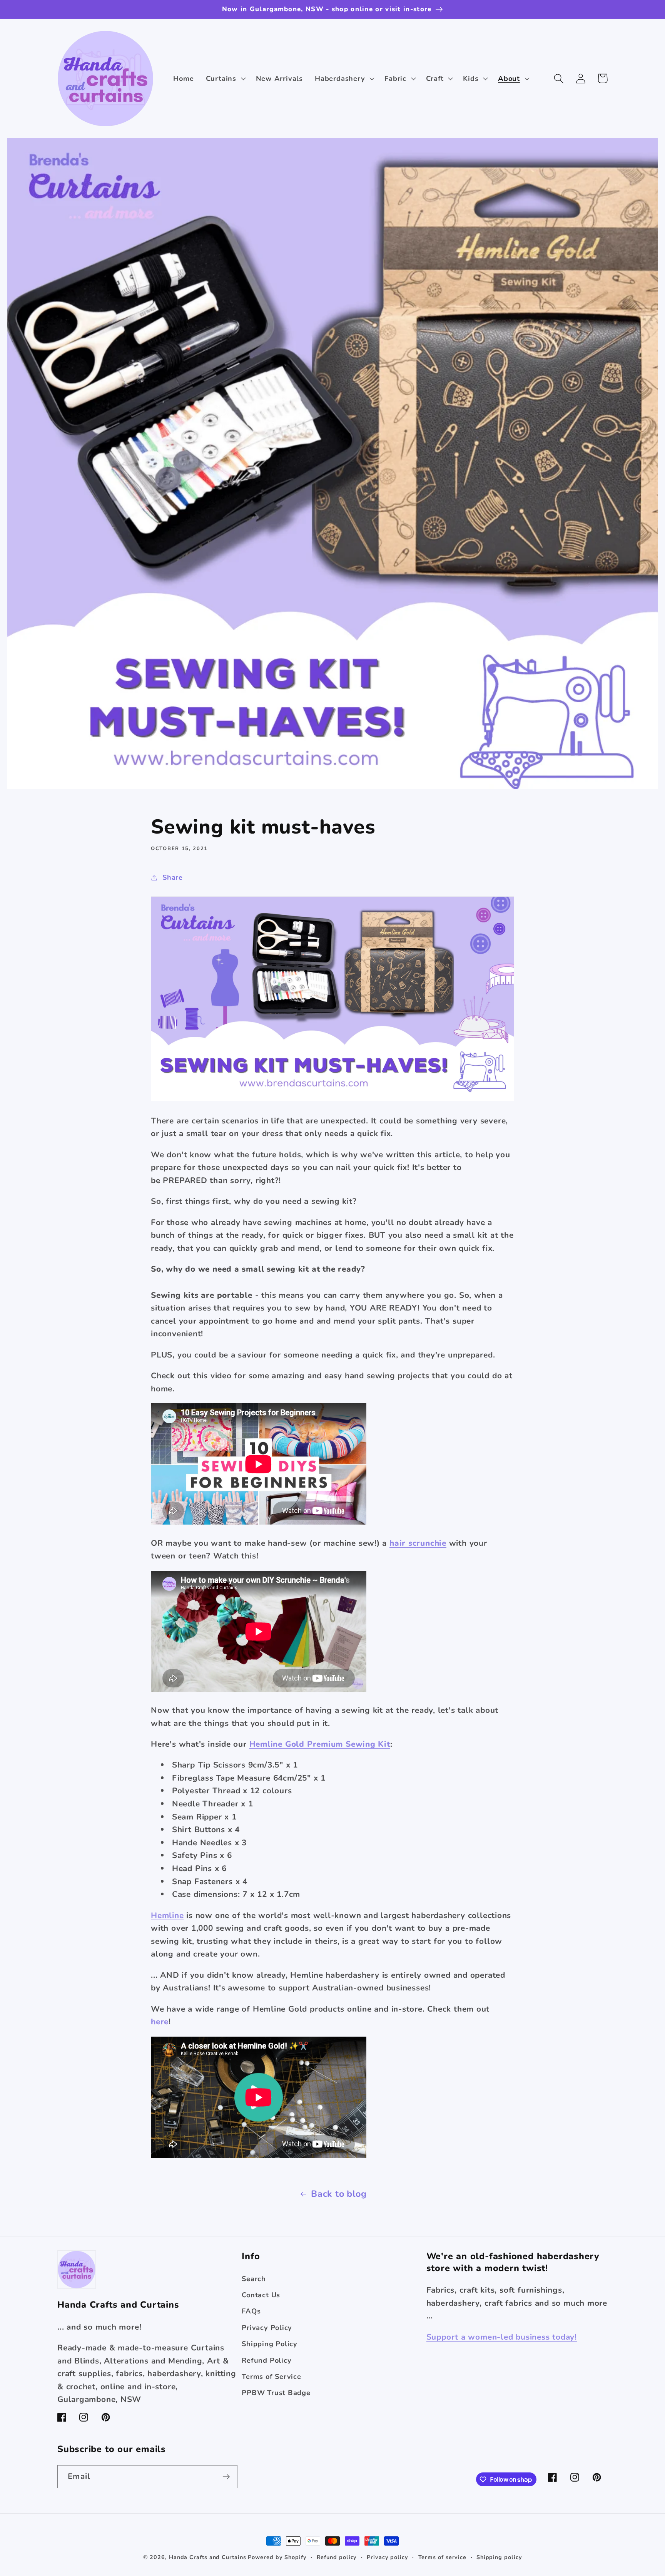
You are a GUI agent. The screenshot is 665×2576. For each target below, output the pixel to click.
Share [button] (173, 877)
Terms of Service (271, 2377)
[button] (225, 79)
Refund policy (337, 2557)
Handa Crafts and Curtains (208, 2557)
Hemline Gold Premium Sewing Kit (320, 1744)
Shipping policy (499, 2557)
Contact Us (261, 2295)
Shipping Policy (270, 2344)
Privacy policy (388, 2557)
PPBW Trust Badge (276, 2393)
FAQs (251, 2311)
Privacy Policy (267, 2328)
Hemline (167, 1915)
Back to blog (339, 2194)
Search (254, 2279)
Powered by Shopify (277, 2557)
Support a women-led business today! (502, 2337)
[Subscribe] (226, 2477)
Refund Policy (267, 2360)
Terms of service (443, 2557)
